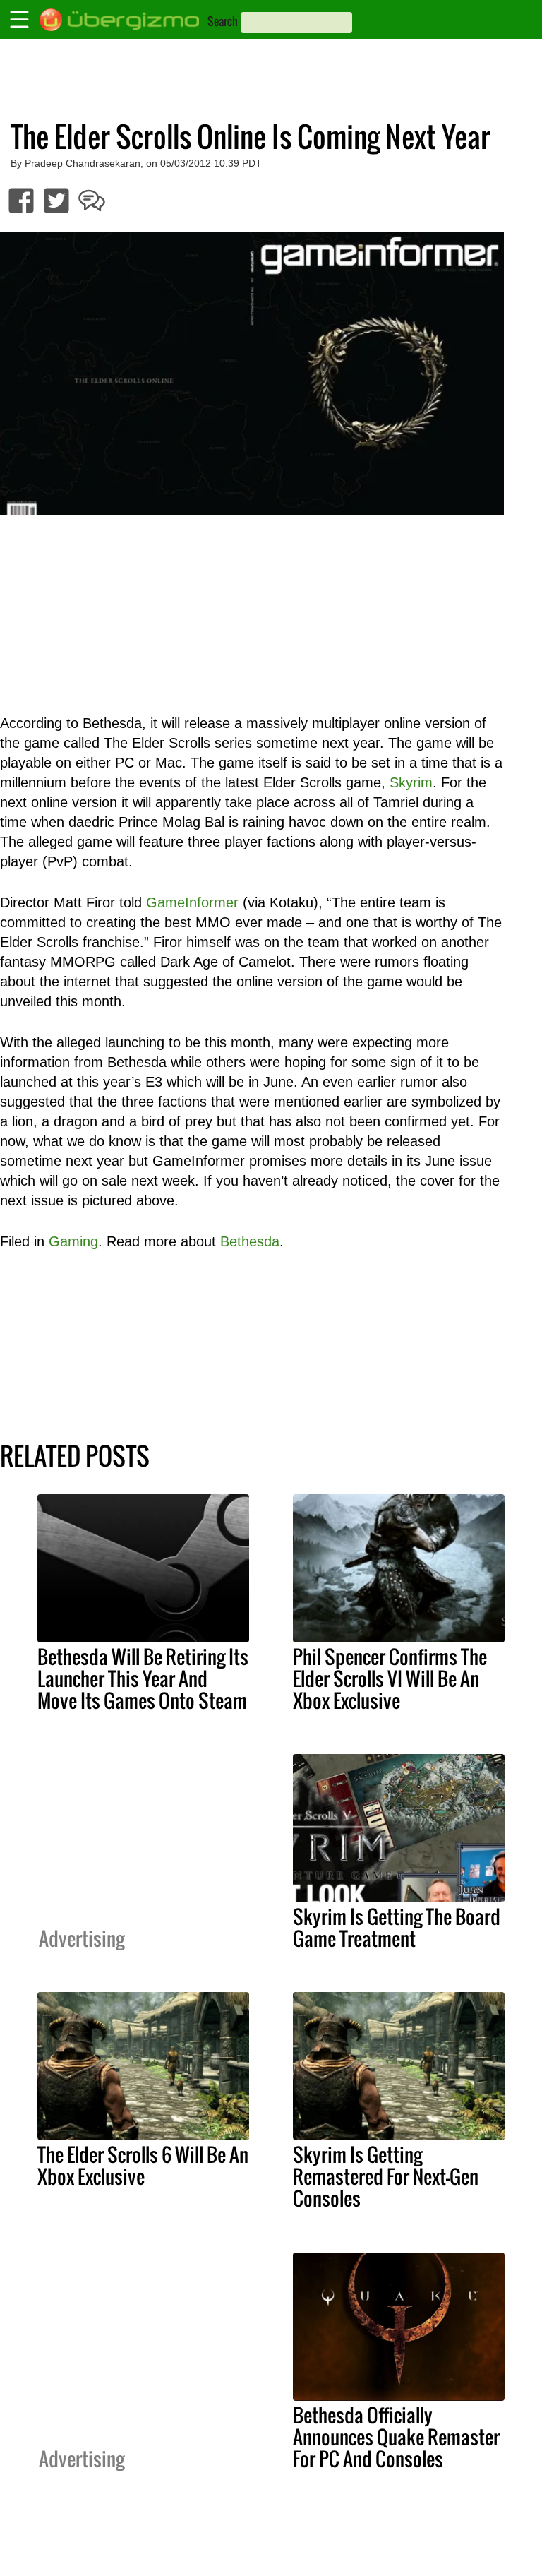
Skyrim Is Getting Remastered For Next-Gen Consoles (386, 2176)
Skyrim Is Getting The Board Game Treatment (397, 1927)
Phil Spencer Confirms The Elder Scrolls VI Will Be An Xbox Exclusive (390, 1678)
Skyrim (411, 782)
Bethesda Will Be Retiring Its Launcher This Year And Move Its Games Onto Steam (143, 1678)
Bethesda (250, 1241)
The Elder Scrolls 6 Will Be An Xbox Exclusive (143, 2165)
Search (223, 21)
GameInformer (192, 902)
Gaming (73, 1241)
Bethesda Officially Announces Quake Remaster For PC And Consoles (396, 2437)
